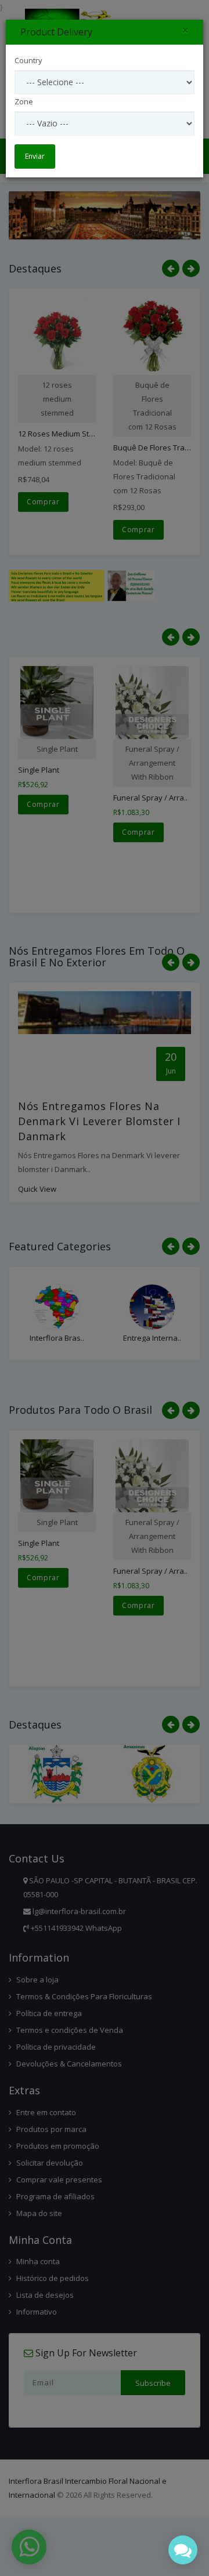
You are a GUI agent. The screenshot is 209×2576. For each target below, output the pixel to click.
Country (28, 60)
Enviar (35, 156)
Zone (24, 101)
